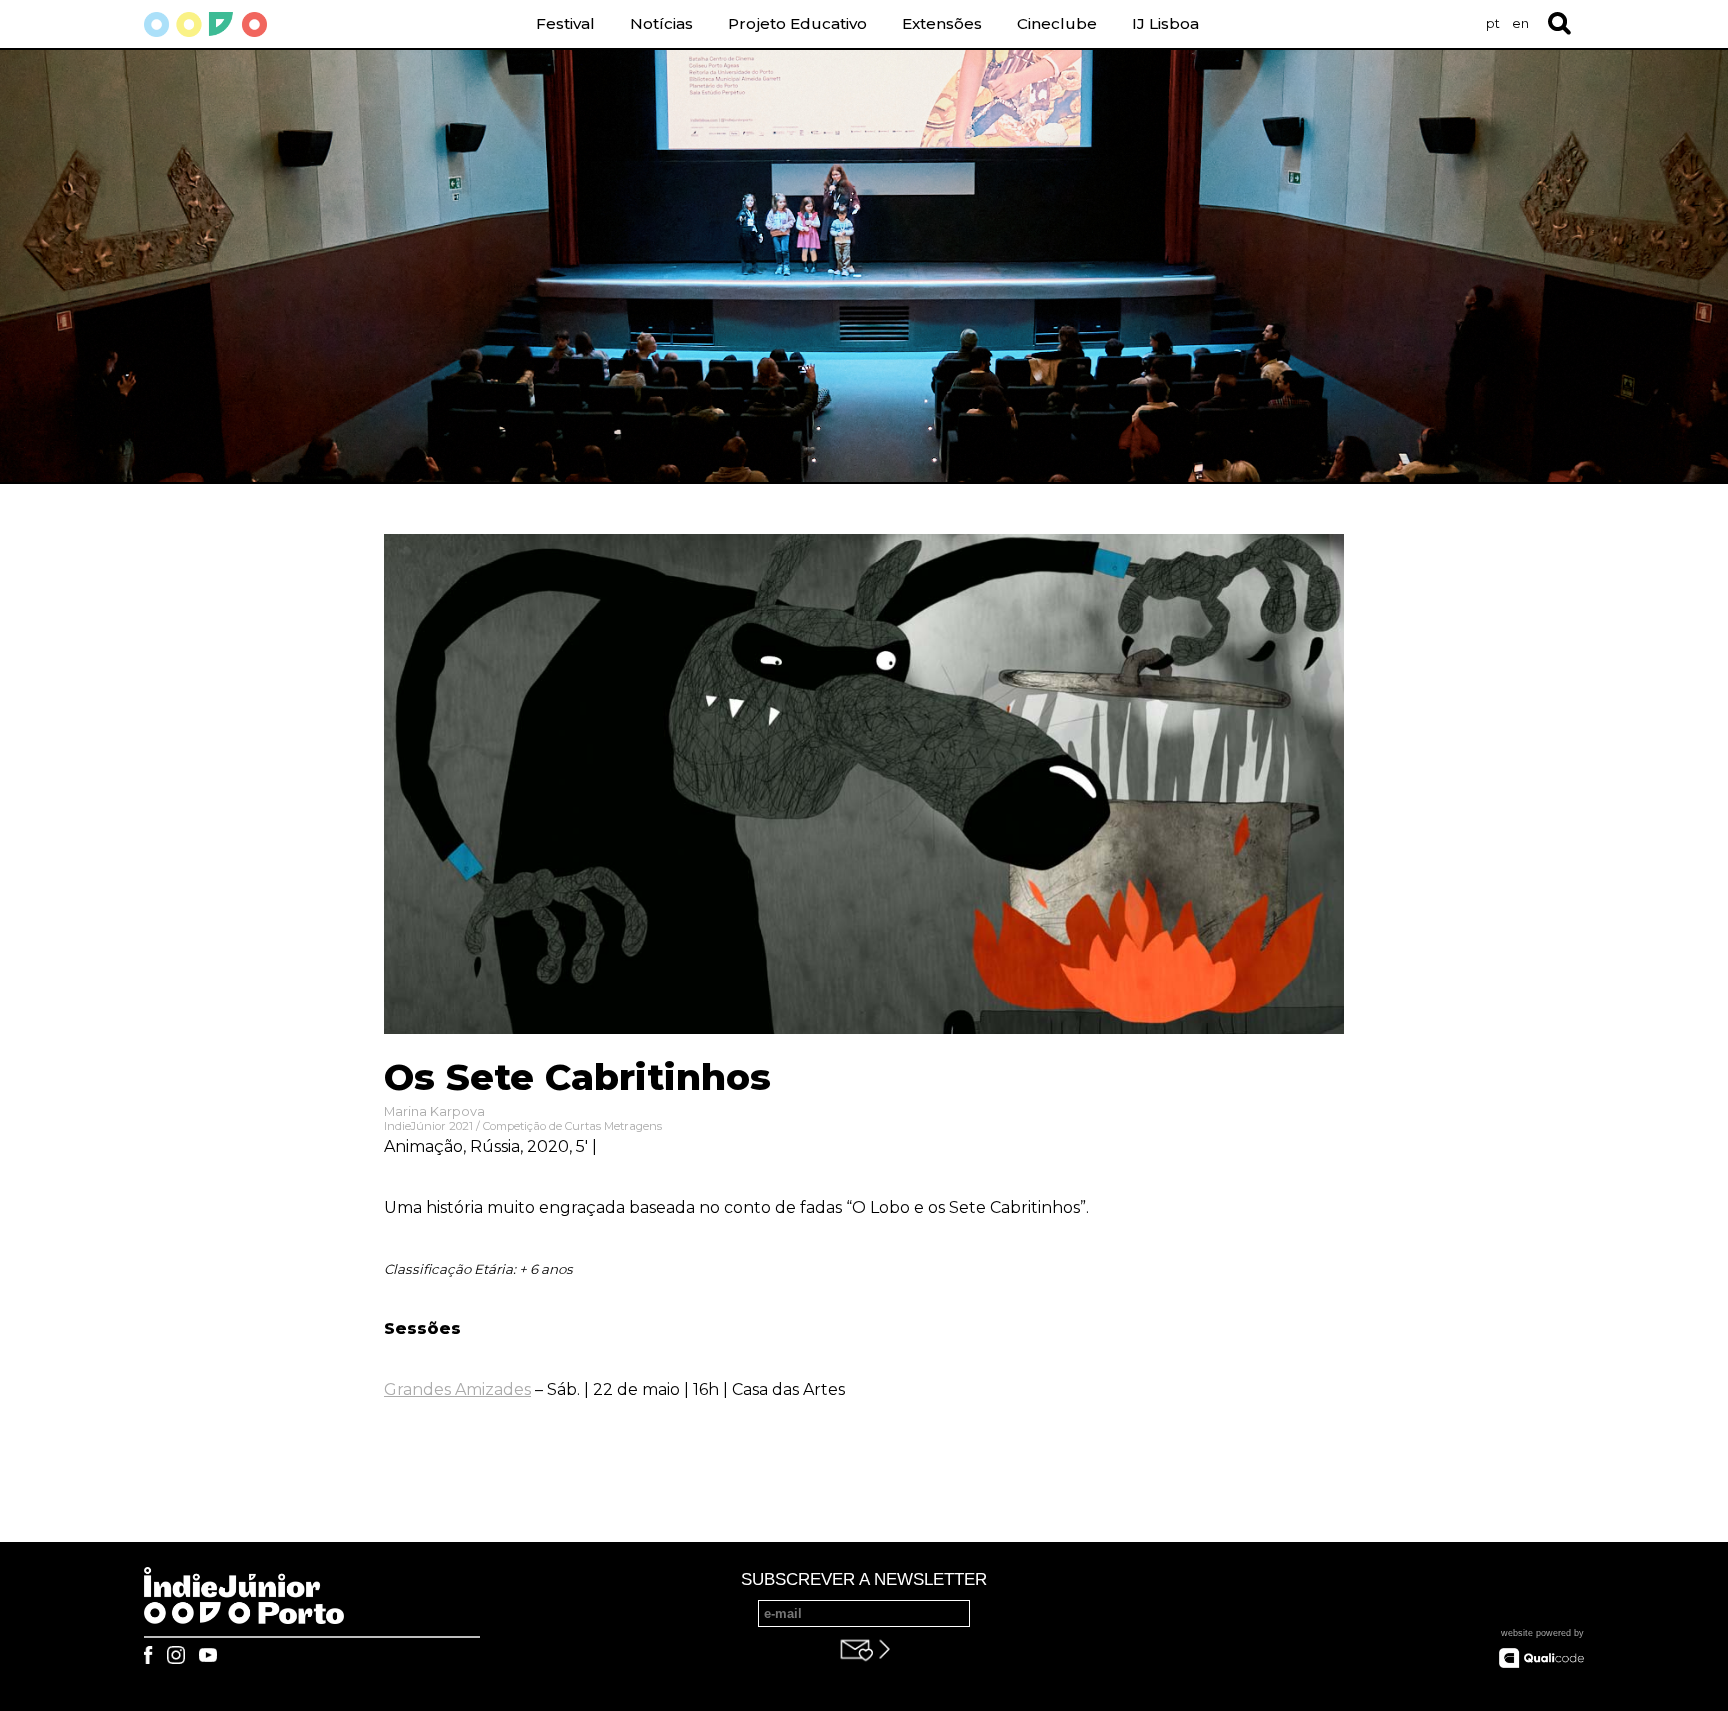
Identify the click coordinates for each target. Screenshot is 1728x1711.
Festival (565, 23)
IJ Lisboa (1165, 23)
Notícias (661, 23)
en (1520, 23)
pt (1493, 23)
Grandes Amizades (457, 1389)
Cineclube (1057, 23)
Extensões (942, 23)
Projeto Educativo (797, 23)
